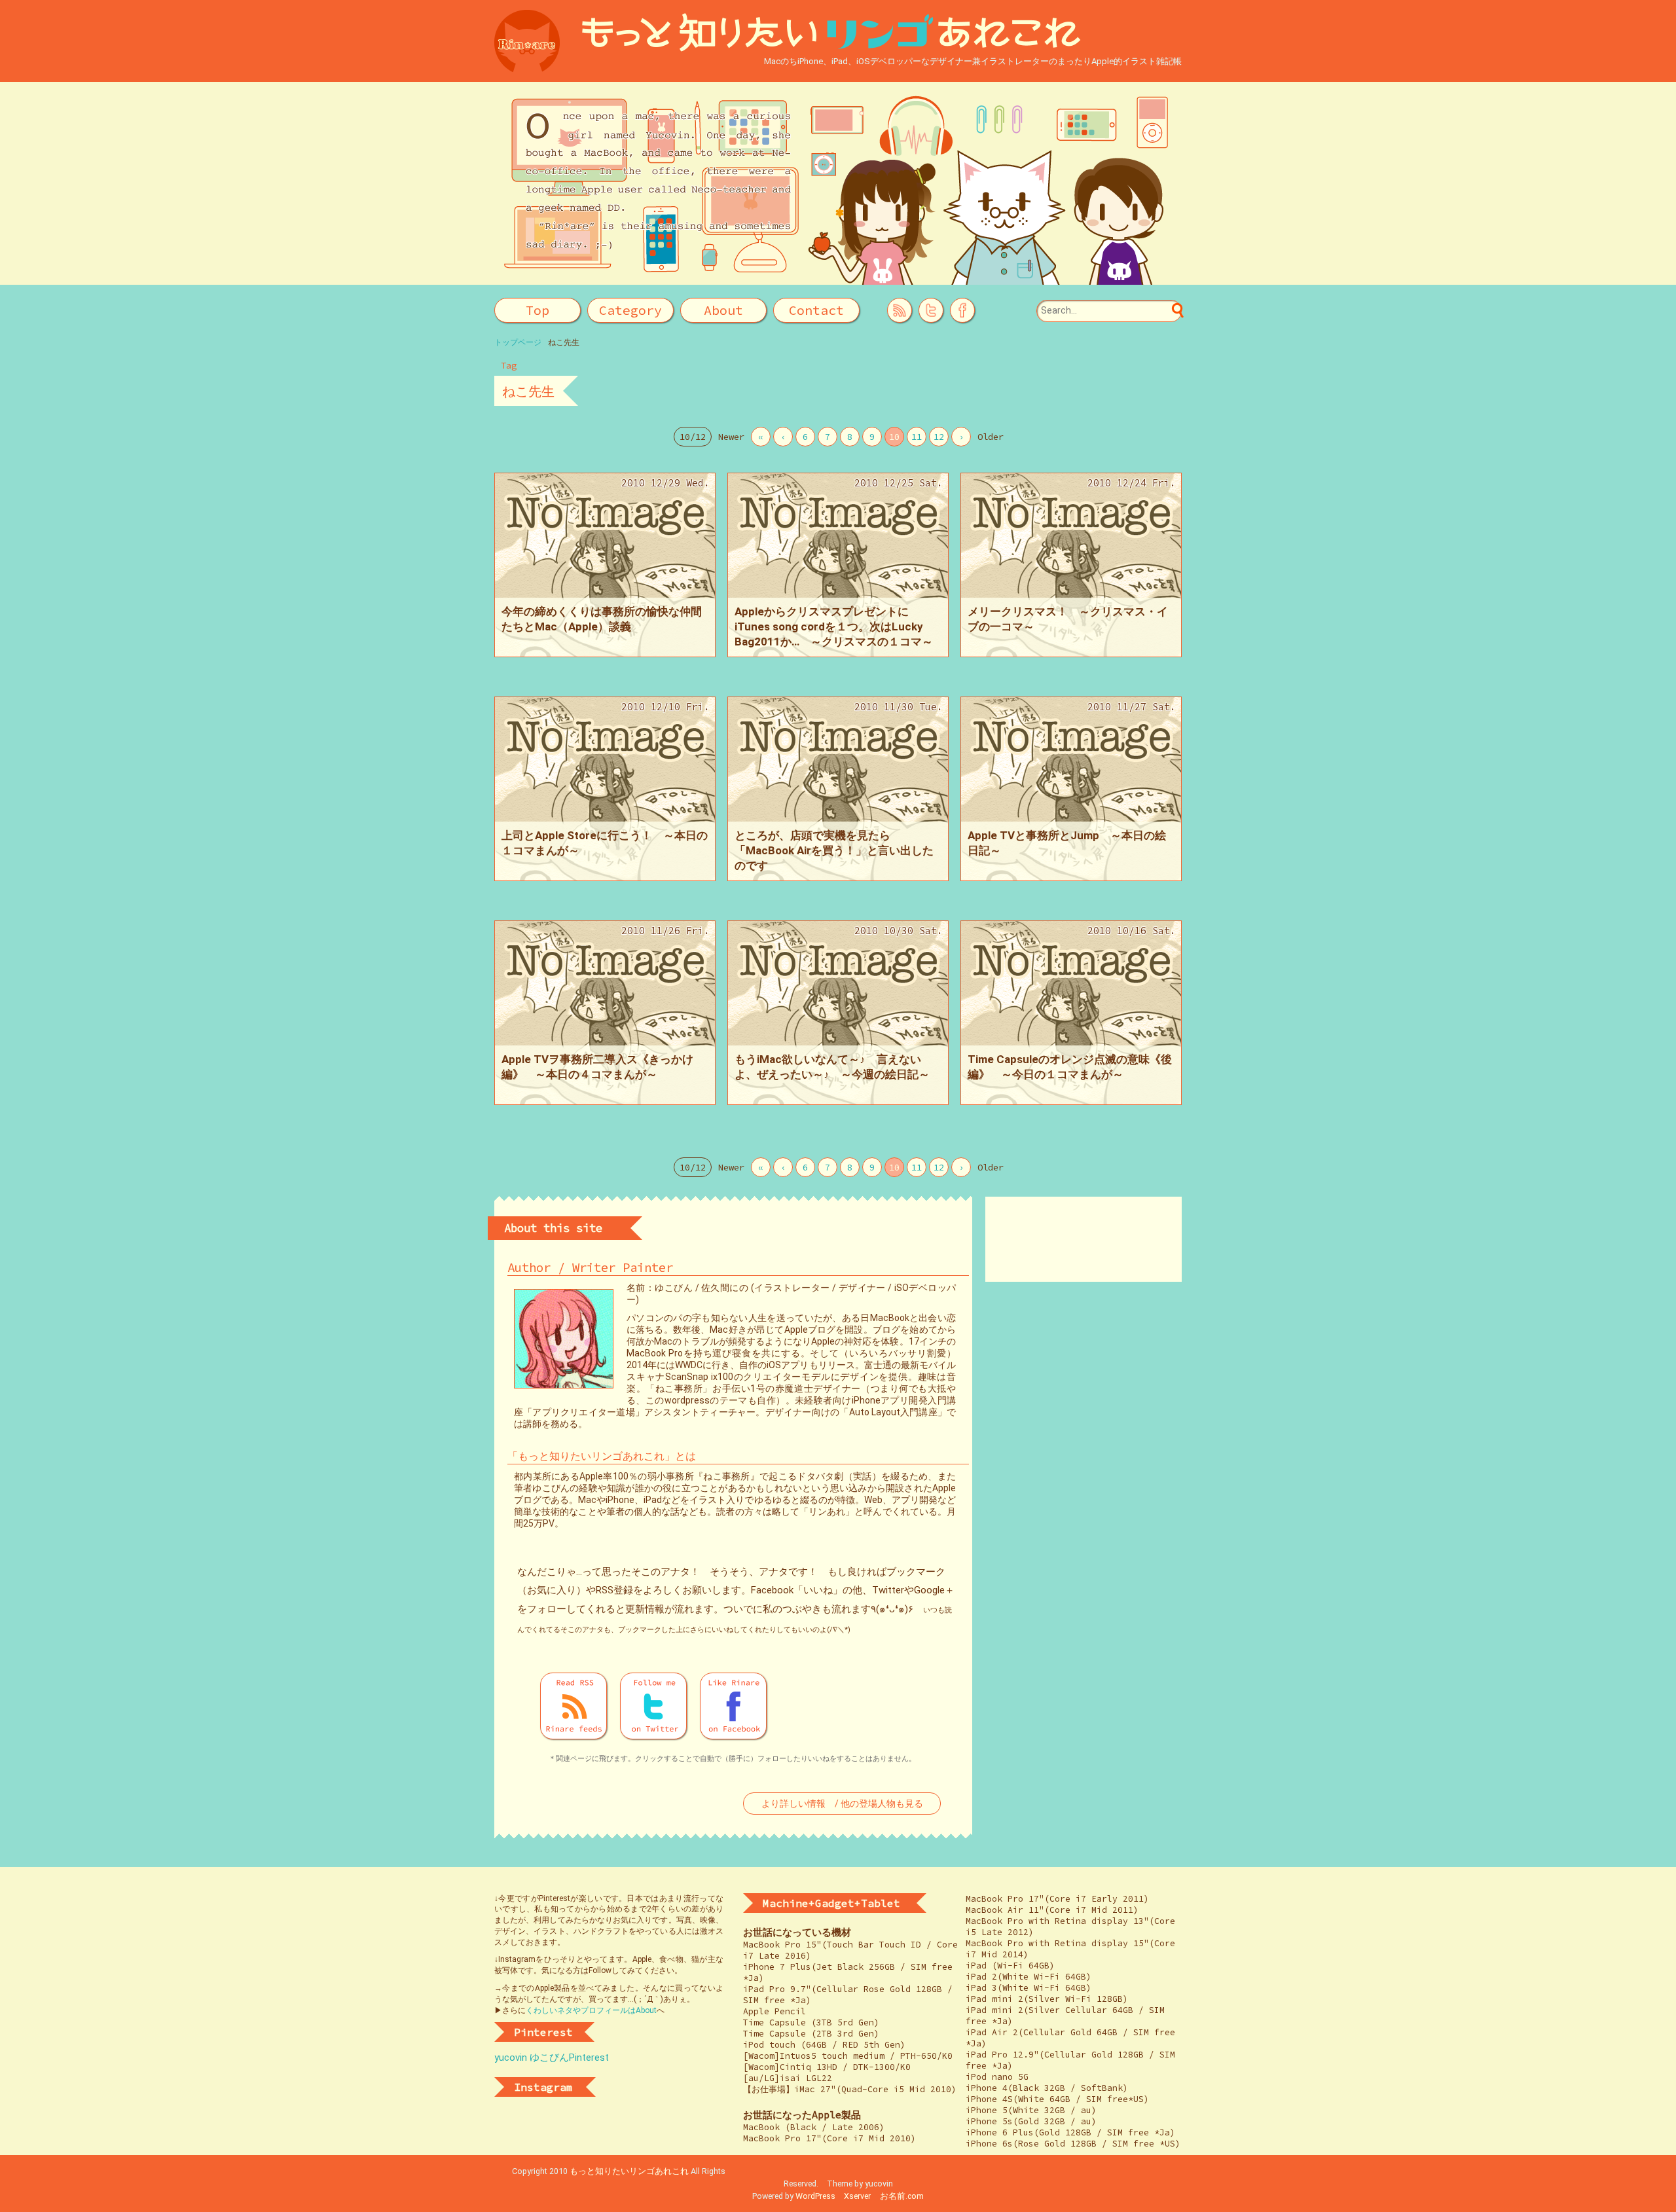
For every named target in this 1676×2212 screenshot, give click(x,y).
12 (939, 437)
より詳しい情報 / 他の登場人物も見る (842, 1804)
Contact (816, 310)
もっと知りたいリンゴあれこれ (629, 2171)
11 (917, 437)
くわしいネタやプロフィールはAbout (591, 2010)
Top (537, 310)
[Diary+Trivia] (631, 311)
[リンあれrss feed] (900, 310)
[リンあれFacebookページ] (962, 310)
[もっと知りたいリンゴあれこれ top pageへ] (838, 33)
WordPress (815, 2196)
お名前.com (902, 2196)
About (723, 310)
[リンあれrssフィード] (574, 1706)
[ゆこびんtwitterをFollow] (931, 310)
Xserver (857, 2196)
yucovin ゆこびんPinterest (552, 2058)
